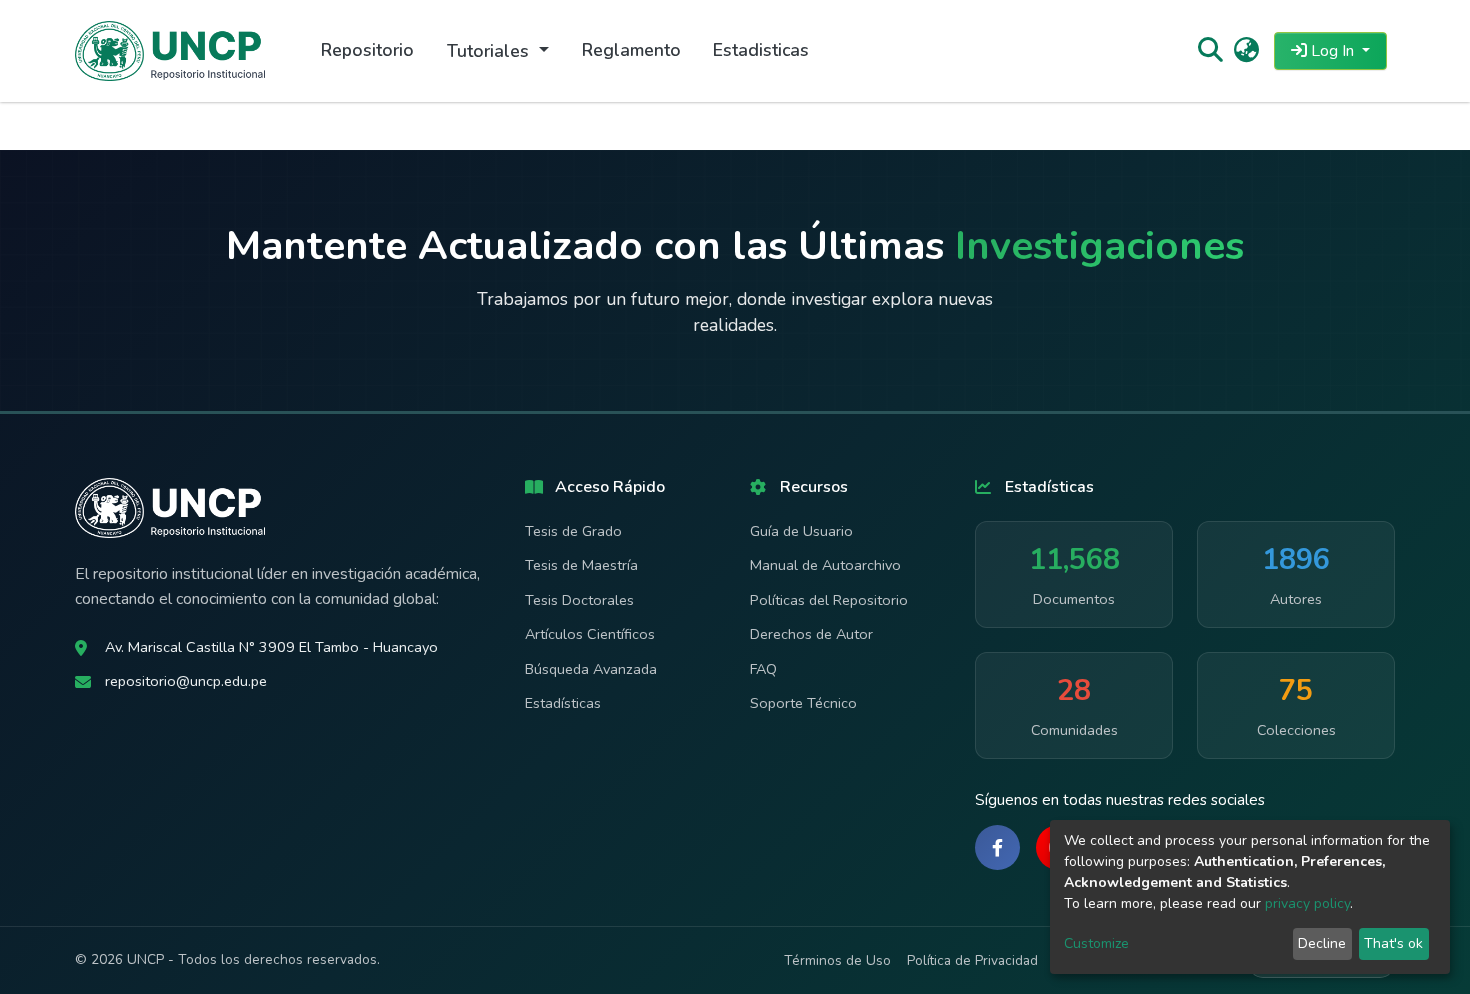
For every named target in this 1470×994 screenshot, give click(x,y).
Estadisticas (761, 50)
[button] (1246, 51)
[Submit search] (1209, 51)
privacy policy (1307, 903)
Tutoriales (490, 51)
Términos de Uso (837, 960)
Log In (1332, 51)
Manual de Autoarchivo (825, 565)
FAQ (763, 669)
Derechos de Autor (811, 634)
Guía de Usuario (801, 531)
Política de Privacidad (972, 960)
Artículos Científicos (590, 634)
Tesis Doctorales (579, 600)
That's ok (1393, 943)
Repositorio (367, 50)
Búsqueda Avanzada (591, 669)
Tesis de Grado (573, 531)
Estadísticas (563, 703)
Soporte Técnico (803, 703)
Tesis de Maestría (581, 565)
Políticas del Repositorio (829, 600)
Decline (1322, 943)
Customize (1096, 943)
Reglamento (631, 50)
